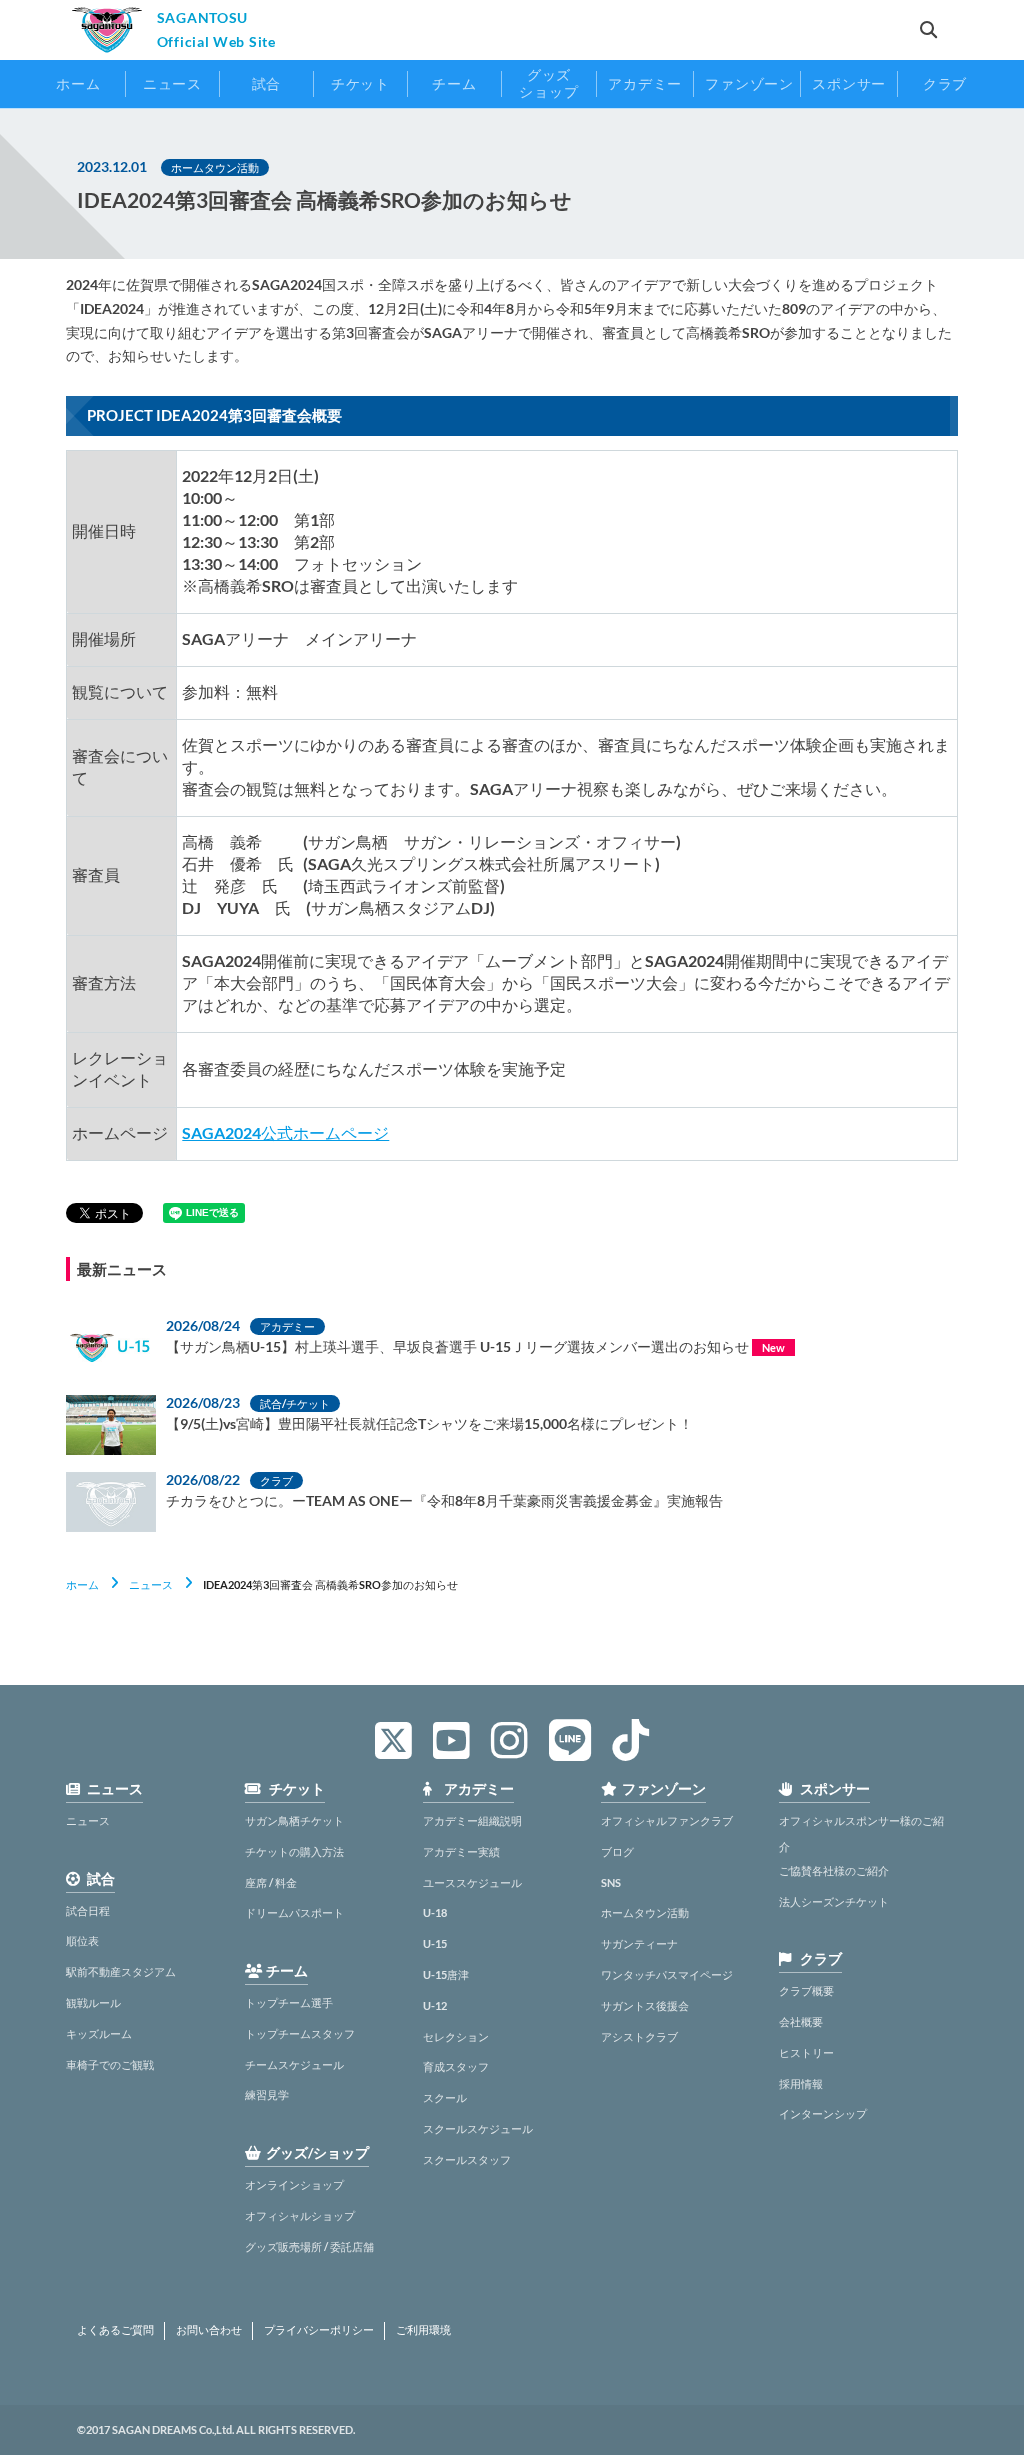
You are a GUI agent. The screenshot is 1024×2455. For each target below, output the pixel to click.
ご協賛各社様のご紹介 (834, 1870)
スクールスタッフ (467, 2159)
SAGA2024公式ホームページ (285, 1132)
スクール (445, 2097)
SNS (611, 1882)
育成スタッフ (456, 2066)
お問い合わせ (209, 2330)
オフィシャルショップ (300, 2215)
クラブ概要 (806, 1990)
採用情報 (801, 2083)
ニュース (151, 1584)
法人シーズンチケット (834, 1901)
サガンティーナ (639, 1943)
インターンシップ (823, 2113)
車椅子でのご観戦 (110, 2064)
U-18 (435, 1912)
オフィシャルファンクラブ (667, 1820)
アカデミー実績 (461, 1851)
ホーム (82, 1584)
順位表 (82, 1940)
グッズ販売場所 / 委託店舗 (309, 2246)
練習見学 (267, 2094)
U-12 (435, 2005)
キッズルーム (99, 2033)
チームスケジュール (294, 2064)
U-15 (435, 1943)
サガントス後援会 (645, 2005)
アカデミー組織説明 (472, 1820)
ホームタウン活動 (645, 1912)
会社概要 (801, 2021)
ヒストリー (806, 2052)
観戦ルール (93, 2002)
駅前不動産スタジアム (121, 1971)
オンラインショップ (294, 2184)
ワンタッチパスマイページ (667, 1974)
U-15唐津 (446, 1974)
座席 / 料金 (271, 1882)
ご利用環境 (423, 2330)
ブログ (617, 1851)
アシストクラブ (639, 2036)
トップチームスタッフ (300, 2033)
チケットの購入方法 (294, 1851)
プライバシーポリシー (319, 2330)
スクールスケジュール (478, 2128)
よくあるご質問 (115, 2330)
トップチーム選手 (289, 2002)
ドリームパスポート (294, 1912)
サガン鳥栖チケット (294, 1820)
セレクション (456, 2036)
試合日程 (88, 1910)
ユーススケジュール (472, 1882)
